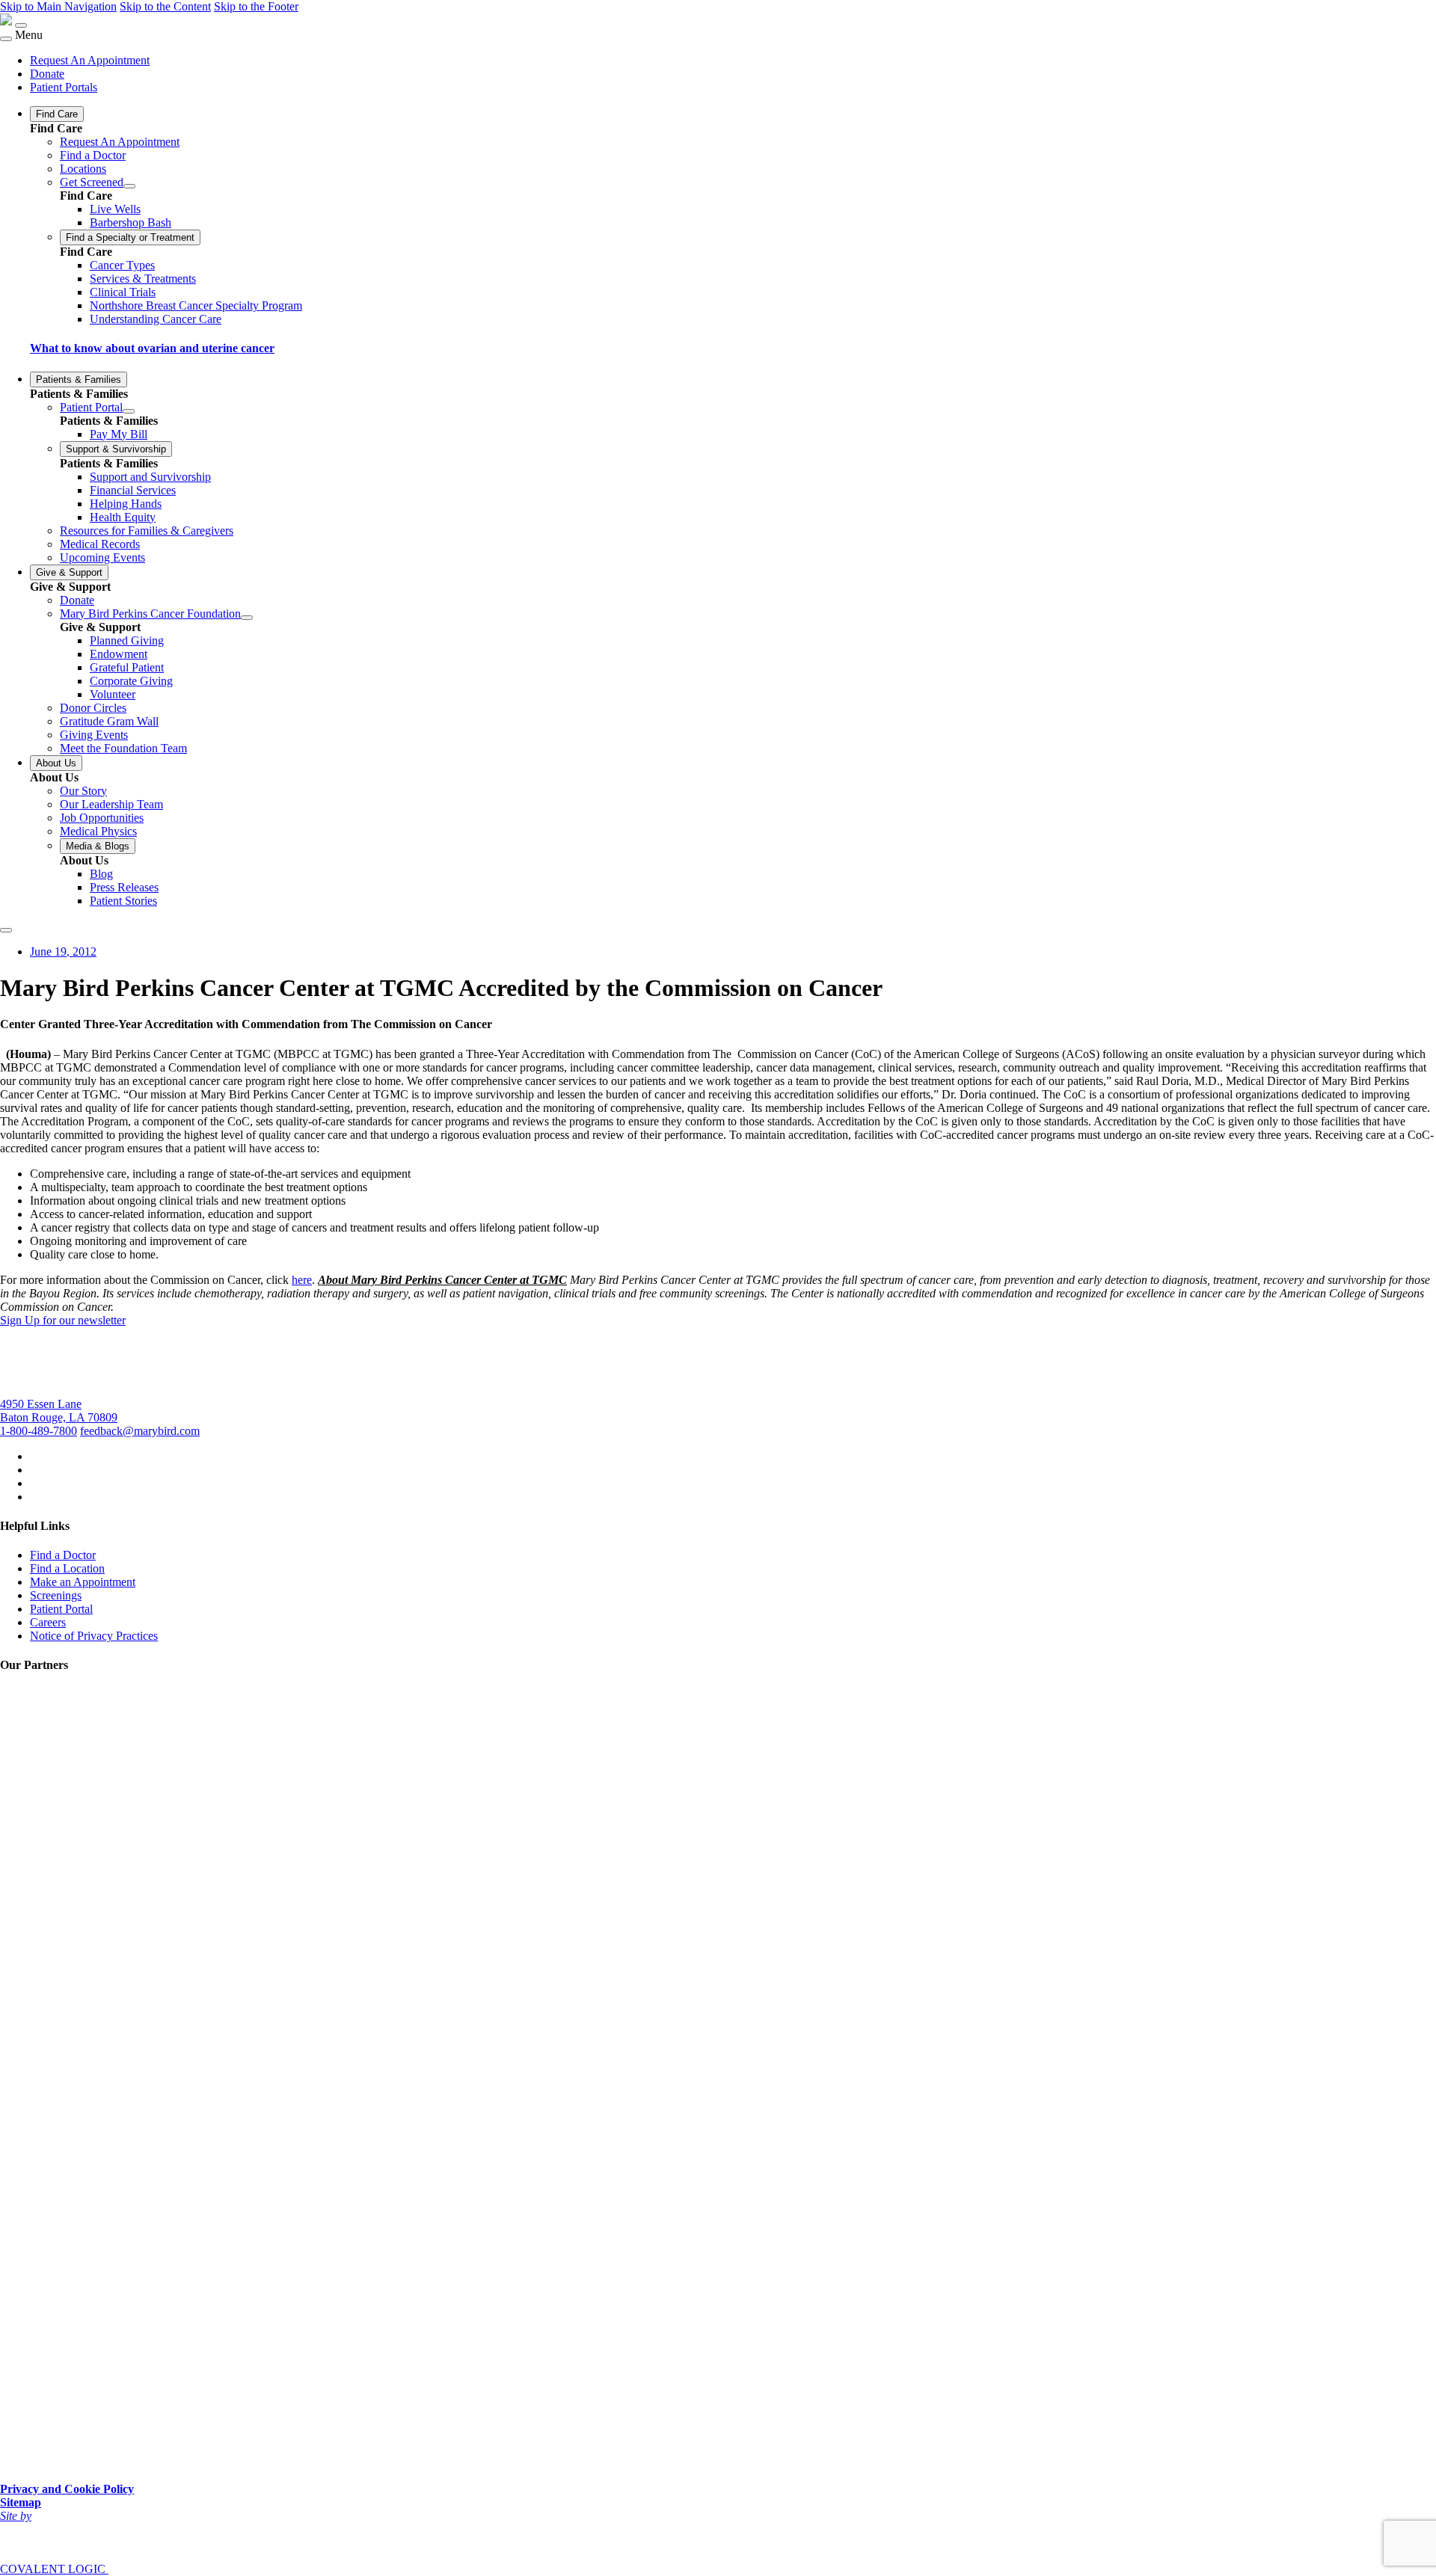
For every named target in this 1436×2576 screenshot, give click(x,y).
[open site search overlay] (6, 930)
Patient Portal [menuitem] (91, 407)
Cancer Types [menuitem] (122, 265)
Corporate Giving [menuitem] (131, 681)
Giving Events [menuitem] (94, 735)
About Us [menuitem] (56, 763)
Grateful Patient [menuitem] (127, 667)
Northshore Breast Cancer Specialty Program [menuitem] (196, 305)
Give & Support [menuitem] (69, 572)
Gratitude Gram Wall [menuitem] (109, 721)
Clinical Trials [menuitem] (123, 292)
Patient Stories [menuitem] (123, 901)
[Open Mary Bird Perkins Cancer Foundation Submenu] (247, 618)
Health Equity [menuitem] (123, 517)
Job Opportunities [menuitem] (102, 818)
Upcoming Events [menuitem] (102, 557)
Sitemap (21, 2502)
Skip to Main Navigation (58, 6)
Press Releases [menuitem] (124, 887)
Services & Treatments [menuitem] (143, 279)
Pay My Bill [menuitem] (119, 434)
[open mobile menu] (21, 25)
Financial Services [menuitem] (133, 490)
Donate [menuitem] (47, 74)
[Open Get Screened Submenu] (129, 186)
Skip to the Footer (256, 6)
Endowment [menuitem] (119, 654)
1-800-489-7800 (39, 1431)
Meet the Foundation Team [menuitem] (123, 748)
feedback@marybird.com (140, 1431)
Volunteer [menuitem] (113, 694)
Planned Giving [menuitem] (127, 640)
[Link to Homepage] (6, 21)
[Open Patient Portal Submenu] (129, 411)
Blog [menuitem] (101, 874)
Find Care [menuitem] (57, 114)
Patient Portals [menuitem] (64, 87)
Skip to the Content (165, 6)
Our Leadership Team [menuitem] (111, 804)
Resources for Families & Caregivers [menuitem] (147, 531)
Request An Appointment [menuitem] (90, 60)
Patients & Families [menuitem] (79, 379)
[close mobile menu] (6, 39)
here (302, 1280)
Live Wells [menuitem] (115, 209)
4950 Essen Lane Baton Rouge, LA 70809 (59, 1411)
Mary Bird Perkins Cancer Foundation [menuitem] (150, 614)
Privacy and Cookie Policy (67, 2489)
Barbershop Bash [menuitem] (131, 222)
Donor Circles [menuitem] (93, 708)
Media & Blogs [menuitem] (98, 846)
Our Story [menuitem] (83, 791)
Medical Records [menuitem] (100, 544)
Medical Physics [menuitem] (98, 831)
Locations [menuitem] (83, 169)
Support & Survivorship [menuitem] (116, 449)
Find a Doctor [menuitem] (93, 155)
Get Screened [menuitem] (92, 182)
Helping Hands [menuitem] (126, 504)
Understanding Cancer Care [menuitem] (156, 319)
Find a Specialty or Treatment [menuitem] (130, 237)
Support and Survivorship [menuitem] (150, 477)
